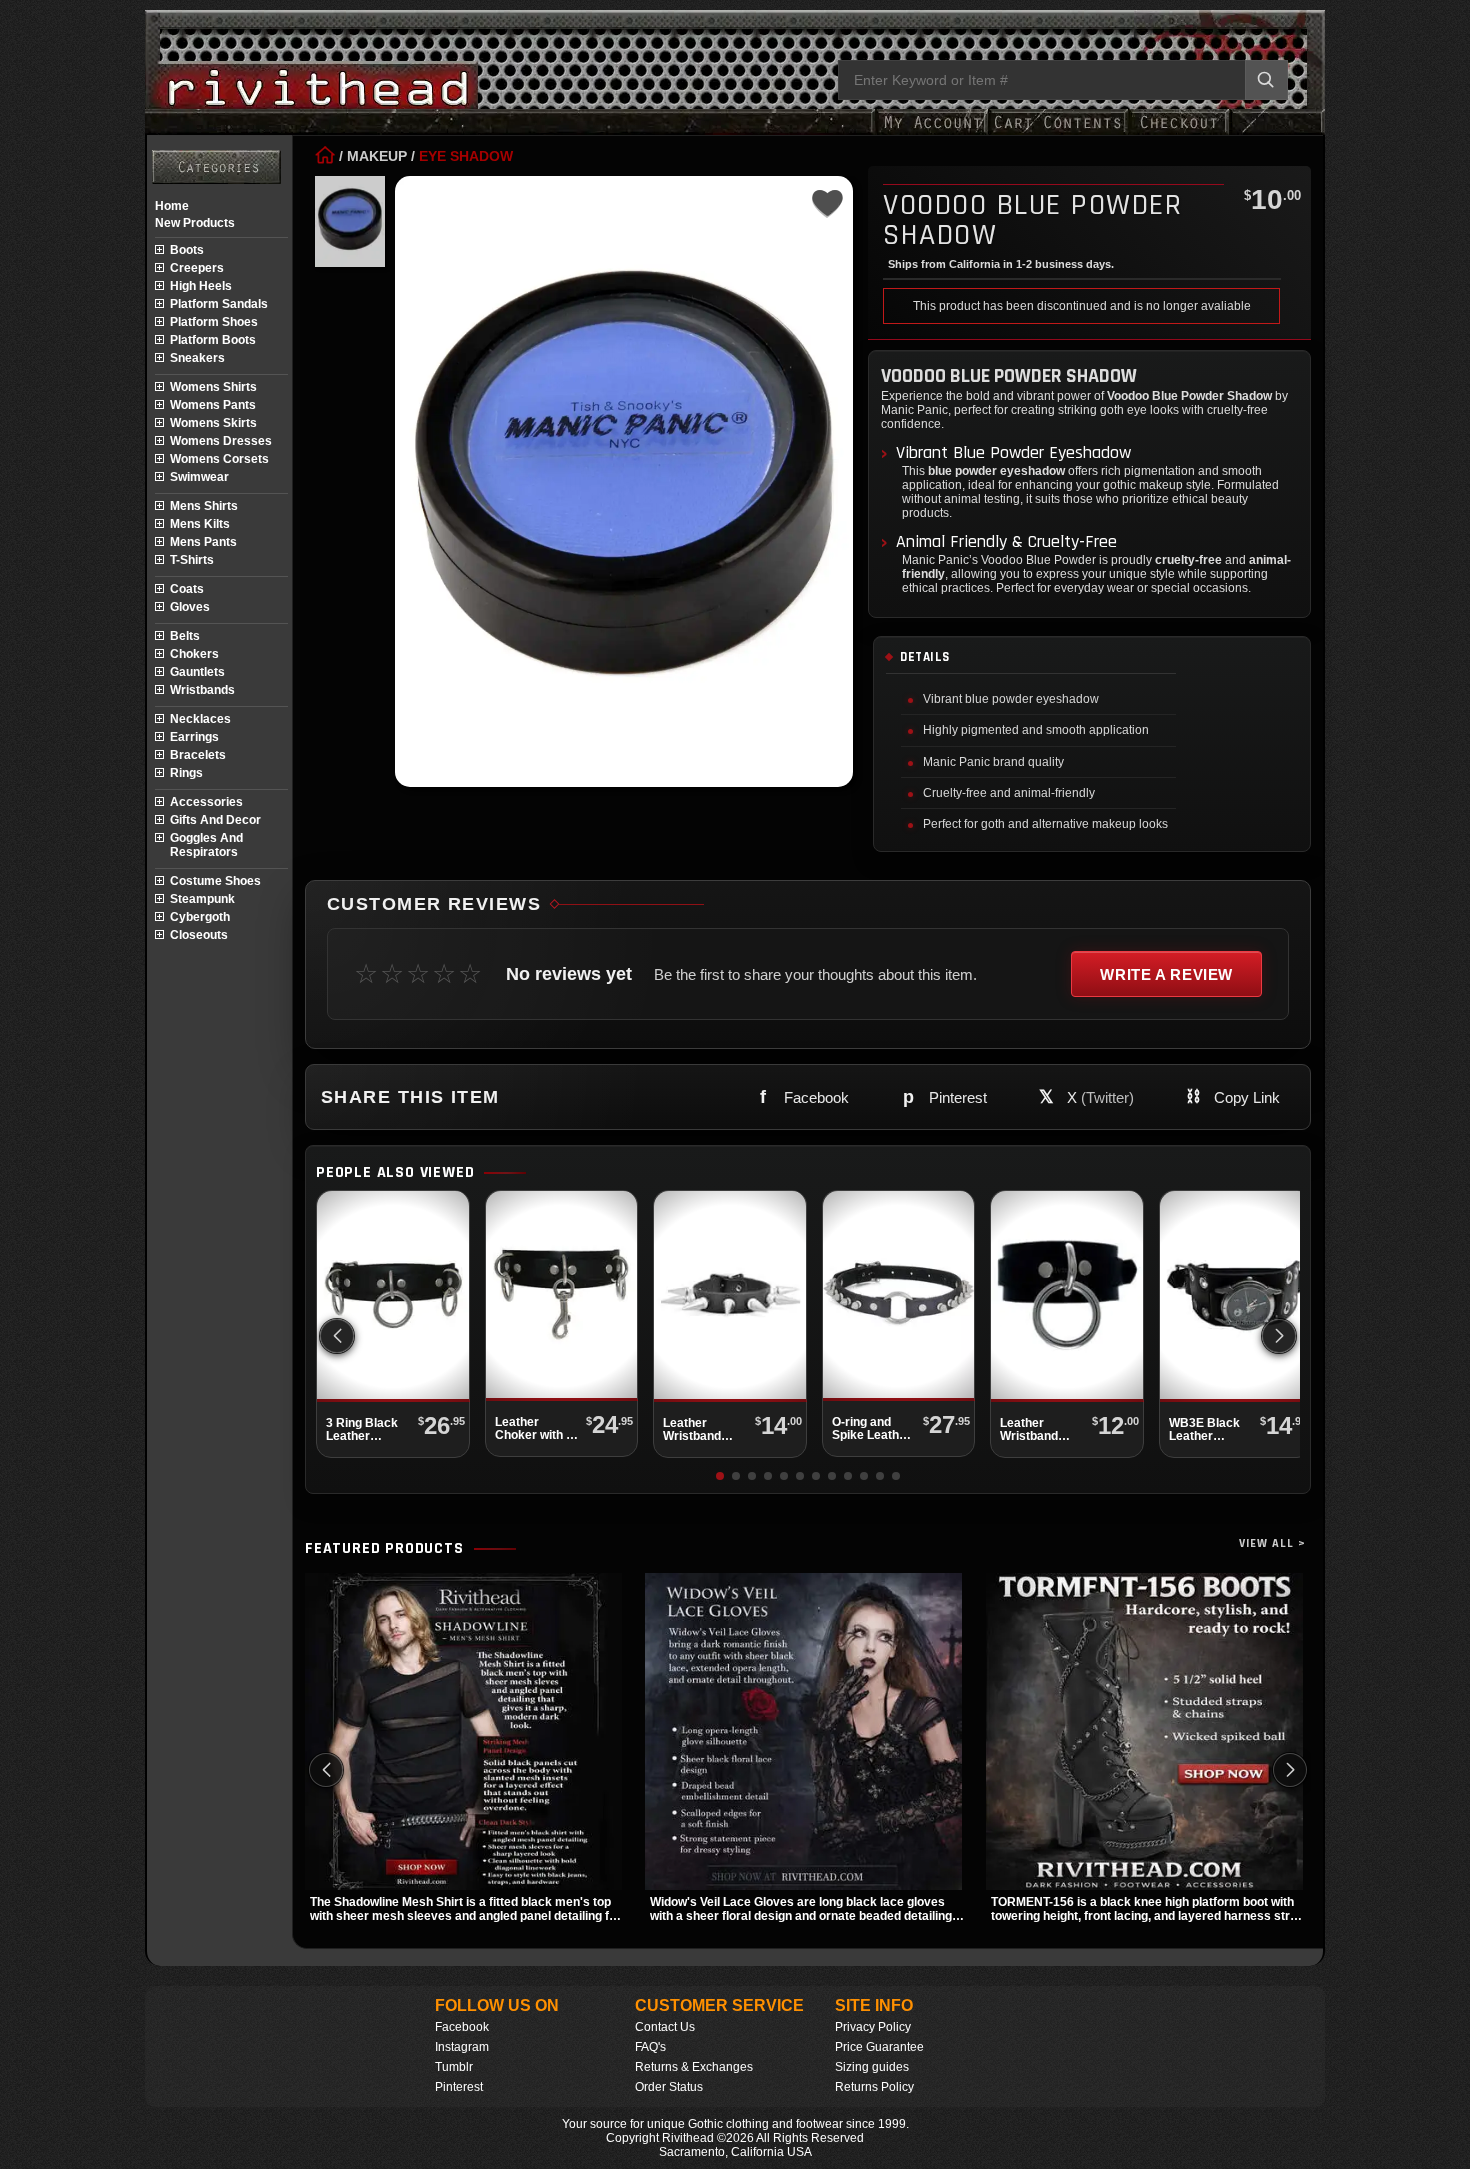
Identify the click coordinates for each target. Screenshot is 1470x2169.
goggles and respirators (206, 845)
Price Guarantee (879, 2047)
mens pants (203, 542)
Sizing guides (872, 2067)
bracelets (198, 755)
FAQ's (650, 2047)
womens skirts (213, 423)
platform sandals (219, 304)
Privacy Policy (873, 2027)
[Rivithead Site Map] (216, 167)
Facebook (462, 2027)
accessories (206, 802)
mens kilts (200, 524)
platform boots (213, 340)
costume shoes (215, 881)
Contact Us (665, 2027)
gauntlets (197, 672)
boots (187, 250)
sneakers (197, 358)
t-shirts (192, 560)
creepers (197, 268)
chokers (194, 654)
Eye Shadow (466, 156)
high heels (201, 286)
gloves (190, 607)
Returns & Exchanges (694, 2067)
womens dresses (221, 441)
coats (187, 589)
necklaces (200, 719)
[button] (1279, 1336)
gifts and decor (215, 820)
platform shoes (214, 322)
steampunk (202, 899)
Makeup (377, 156)
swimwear (199, 477)
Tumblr (454, 2067)
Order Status (669, 2087)
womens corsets (219, 459)
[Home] (325, 156)
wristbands (202, 690)
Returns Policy (874, 2087)
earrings (194, 737)
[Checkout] (1178, 132)
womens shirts (213, 387)
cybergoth (200, 917)
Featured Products (384, 1549)
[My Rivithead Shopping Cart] (1058, 132)
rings (186, 773)
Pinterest (459, 2087)
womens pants (213, 405)
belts (185, 636)
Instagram (462, 2047)
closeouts (199, 935)
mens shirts (204, 506)
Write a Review (1166, 974)
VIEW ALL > (1272, 1543)
